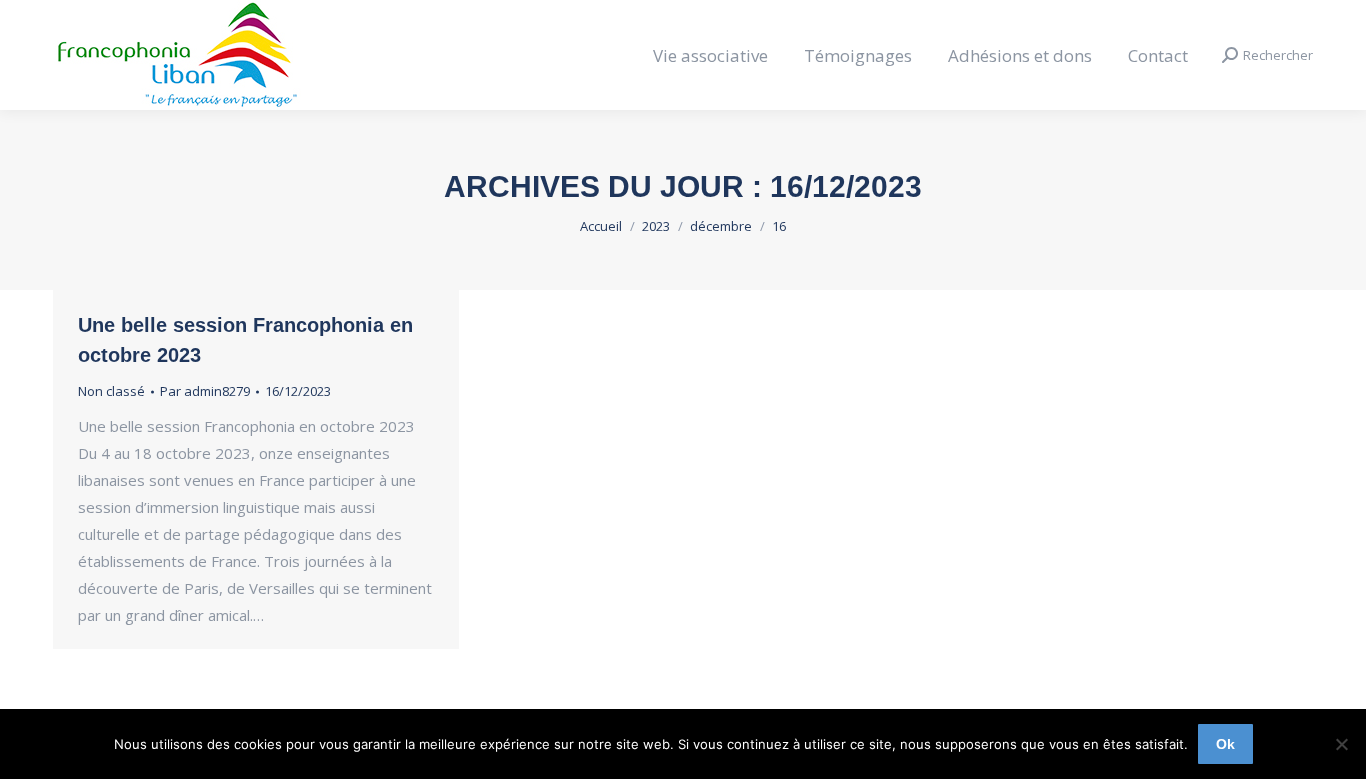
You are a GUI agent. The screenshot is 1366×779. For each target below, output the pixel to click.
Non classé (111, 391)
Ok (1225, 744)
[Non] (1341, 744)
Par (205, 391)
